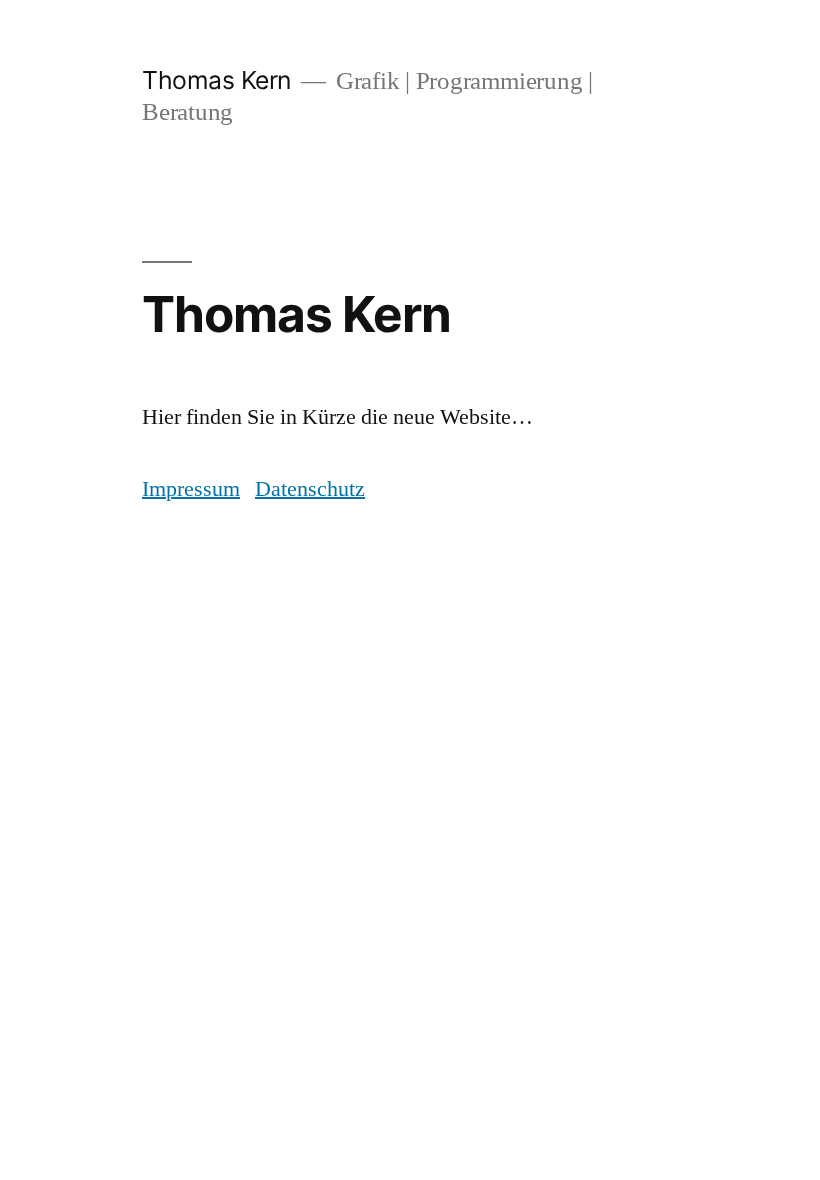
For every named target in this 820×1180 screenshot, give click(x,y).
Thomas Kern (216, 80)
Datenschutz (310, 489)
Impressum (191, 489)
